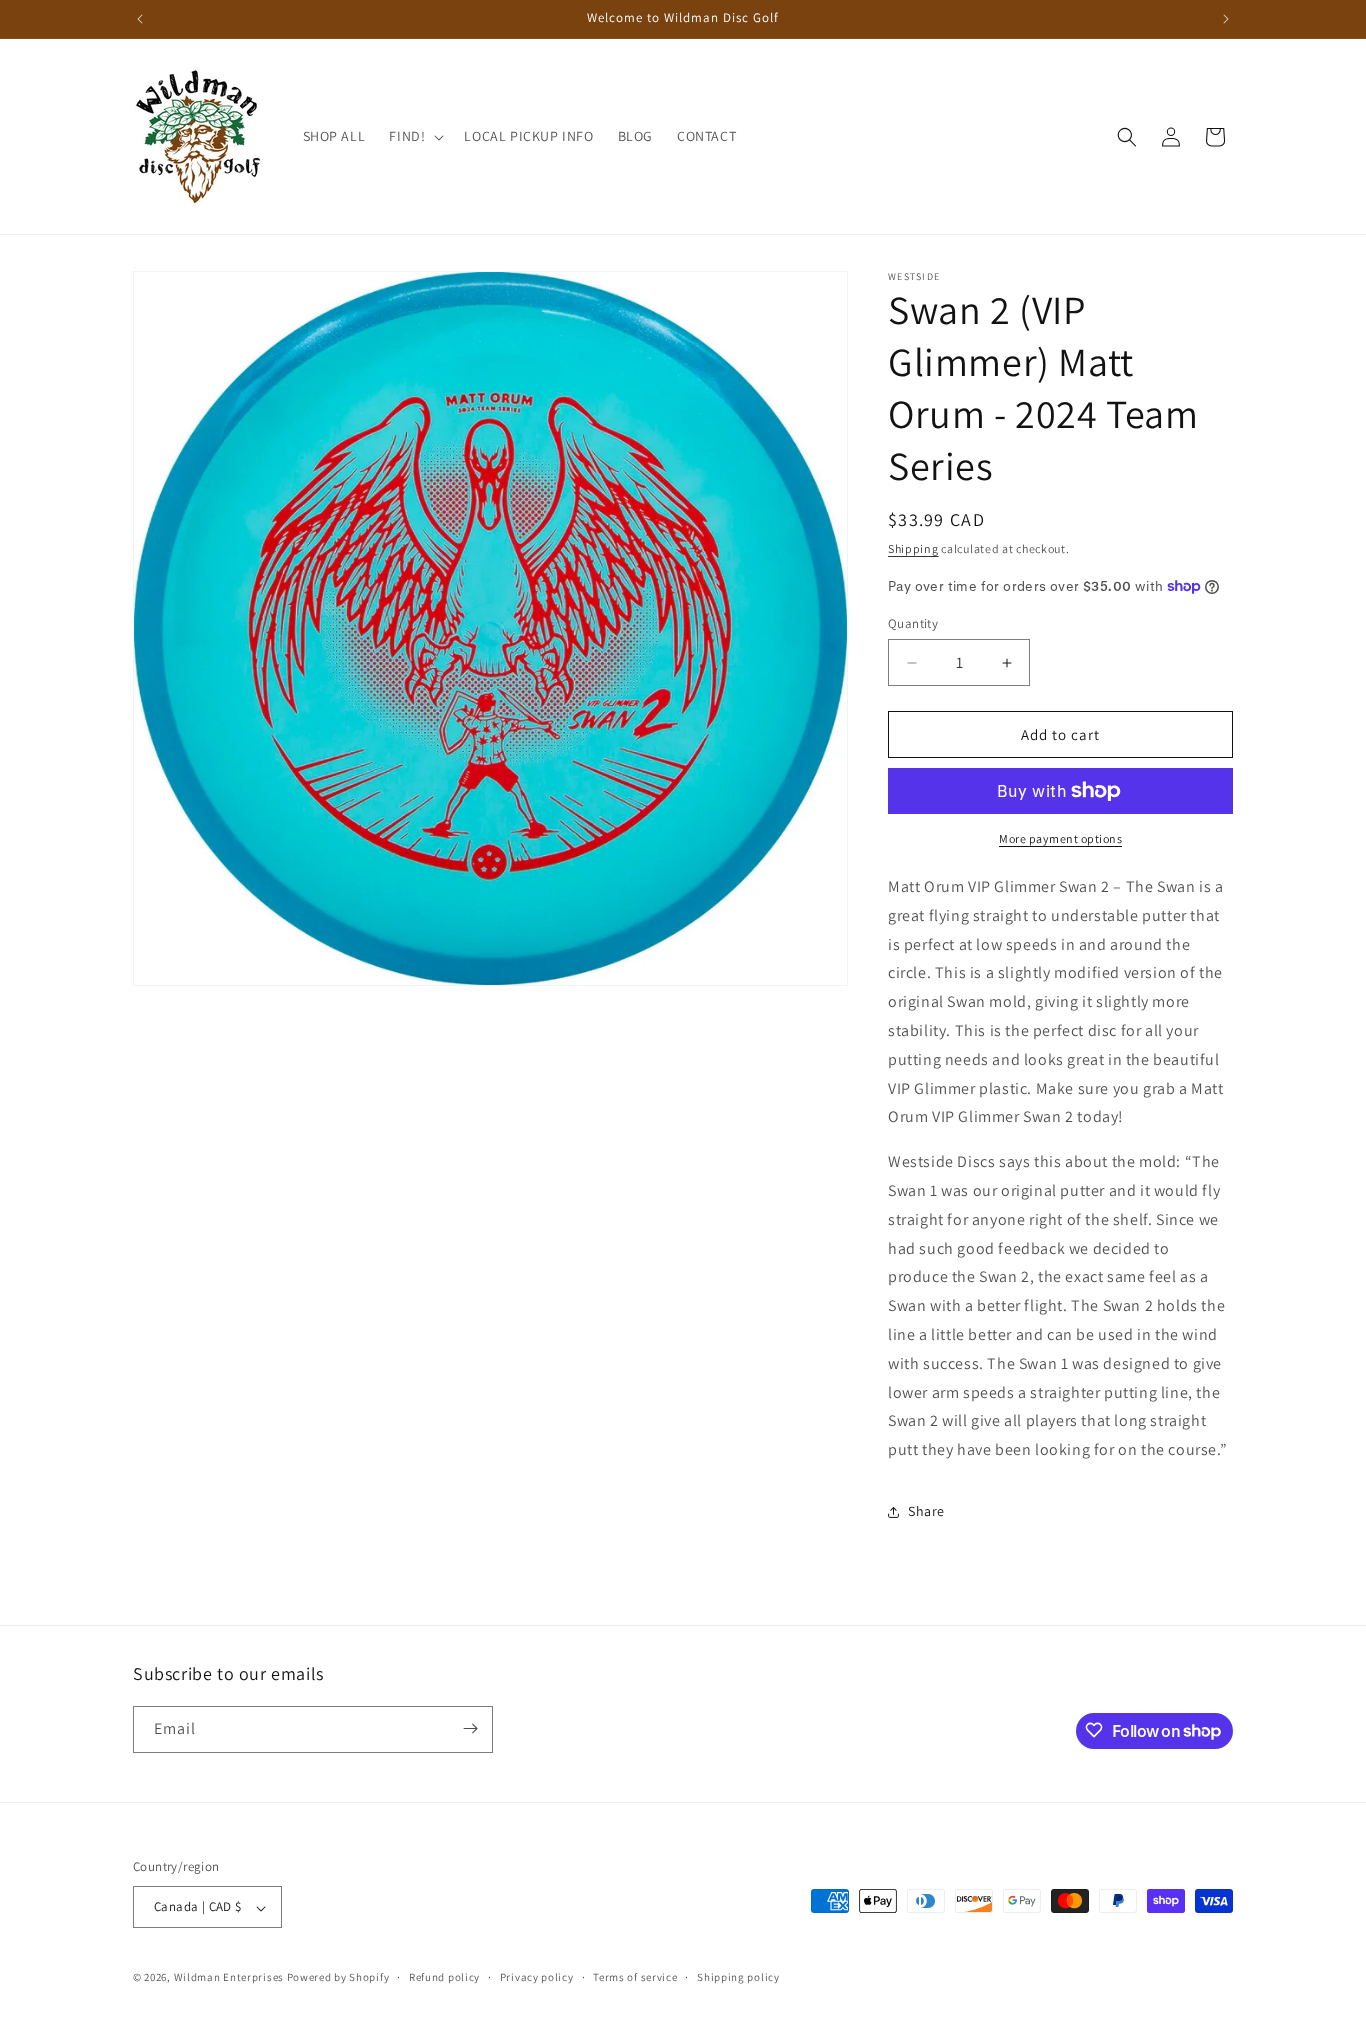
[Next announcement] (1226, 19)
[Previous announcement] (140, 19)
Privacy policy (537, 1978)
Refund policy (444, 1978)
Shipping (913, 548)
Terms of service (635, 1978)
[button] (414, 136)
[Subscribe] (470, 1728)
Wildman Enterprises (229, 1978)
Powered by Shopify (338, 1978)
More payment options (1060, 838)
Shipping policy (738, 1978)
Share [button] (926, 1511)
